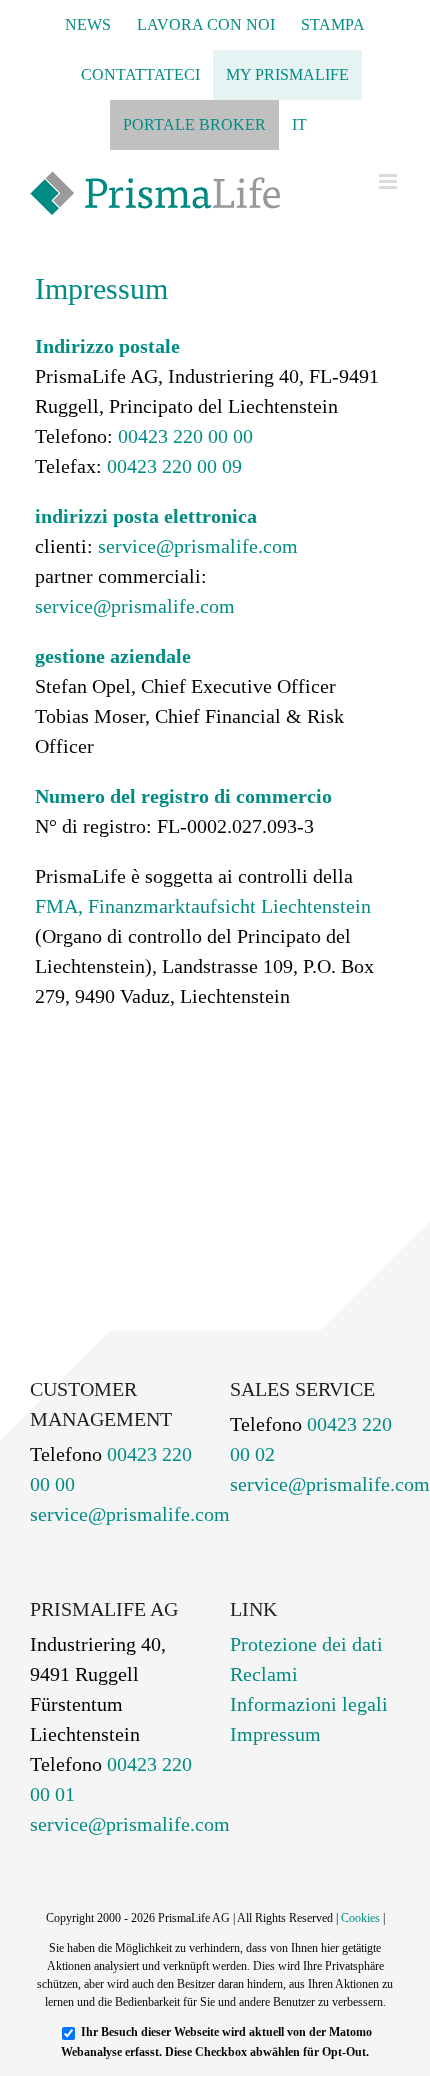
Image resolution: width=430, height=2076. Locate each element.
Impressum (275, 1734)
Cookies (360, 1918)
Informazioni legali (309, 1704)
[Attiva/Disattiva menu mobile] (389, 181)
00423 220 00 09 (172, 466)
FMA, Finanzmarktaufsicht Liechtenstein (203, 906)
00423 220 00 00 (183, 436)
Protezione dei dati (306, 1644)
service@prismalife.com (198, 546)
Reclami (264, 1674)
